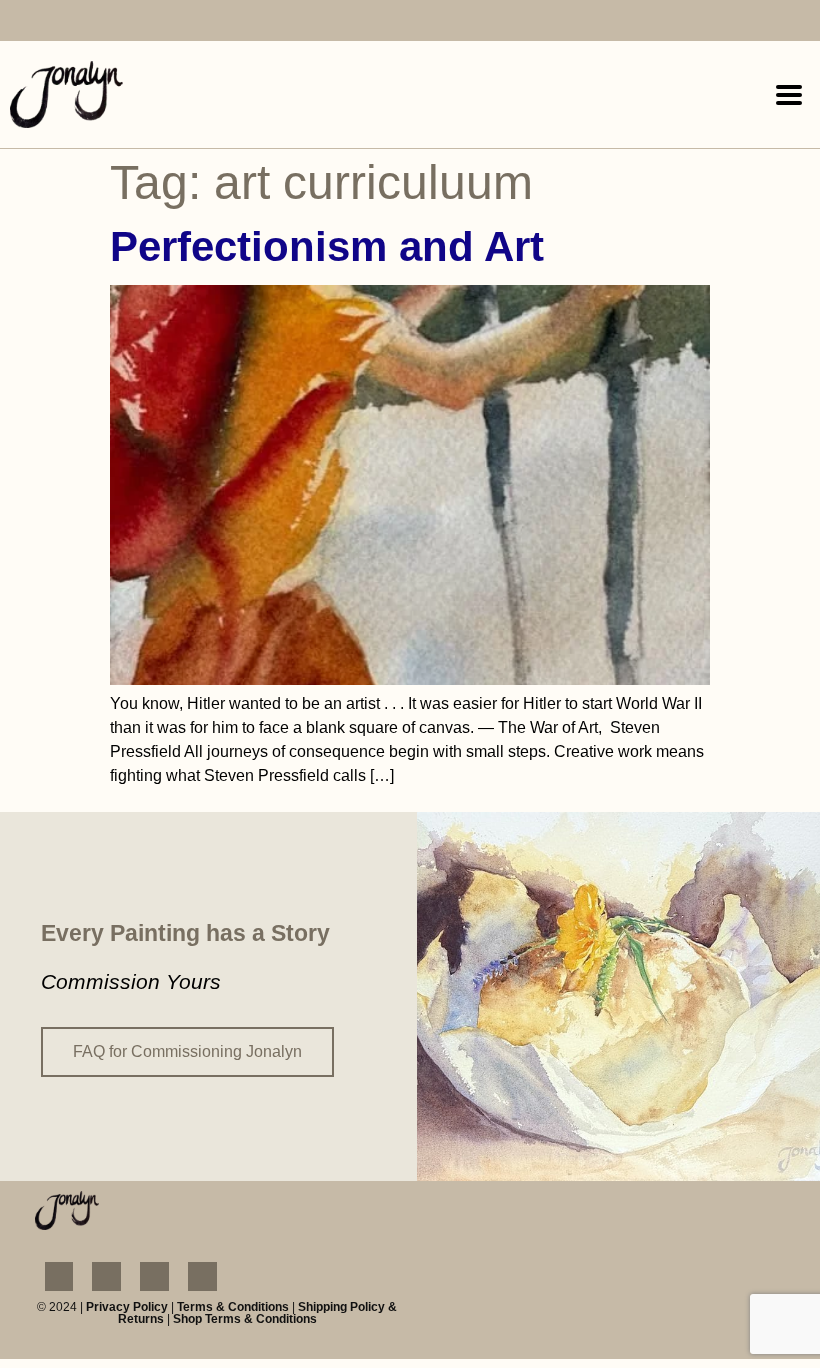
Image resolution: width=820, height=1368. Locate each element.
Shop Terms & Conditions (245, 1319)
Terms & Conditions (233, 1307)
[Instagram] (67, 22)
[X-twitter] (162, 22)
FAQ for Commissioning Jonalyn (187, 1051)
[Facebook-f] (19, 22)
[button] (788, 94)
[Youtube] (115, 22)
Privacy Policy (127, 1307)
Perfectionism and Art (327, 246)
